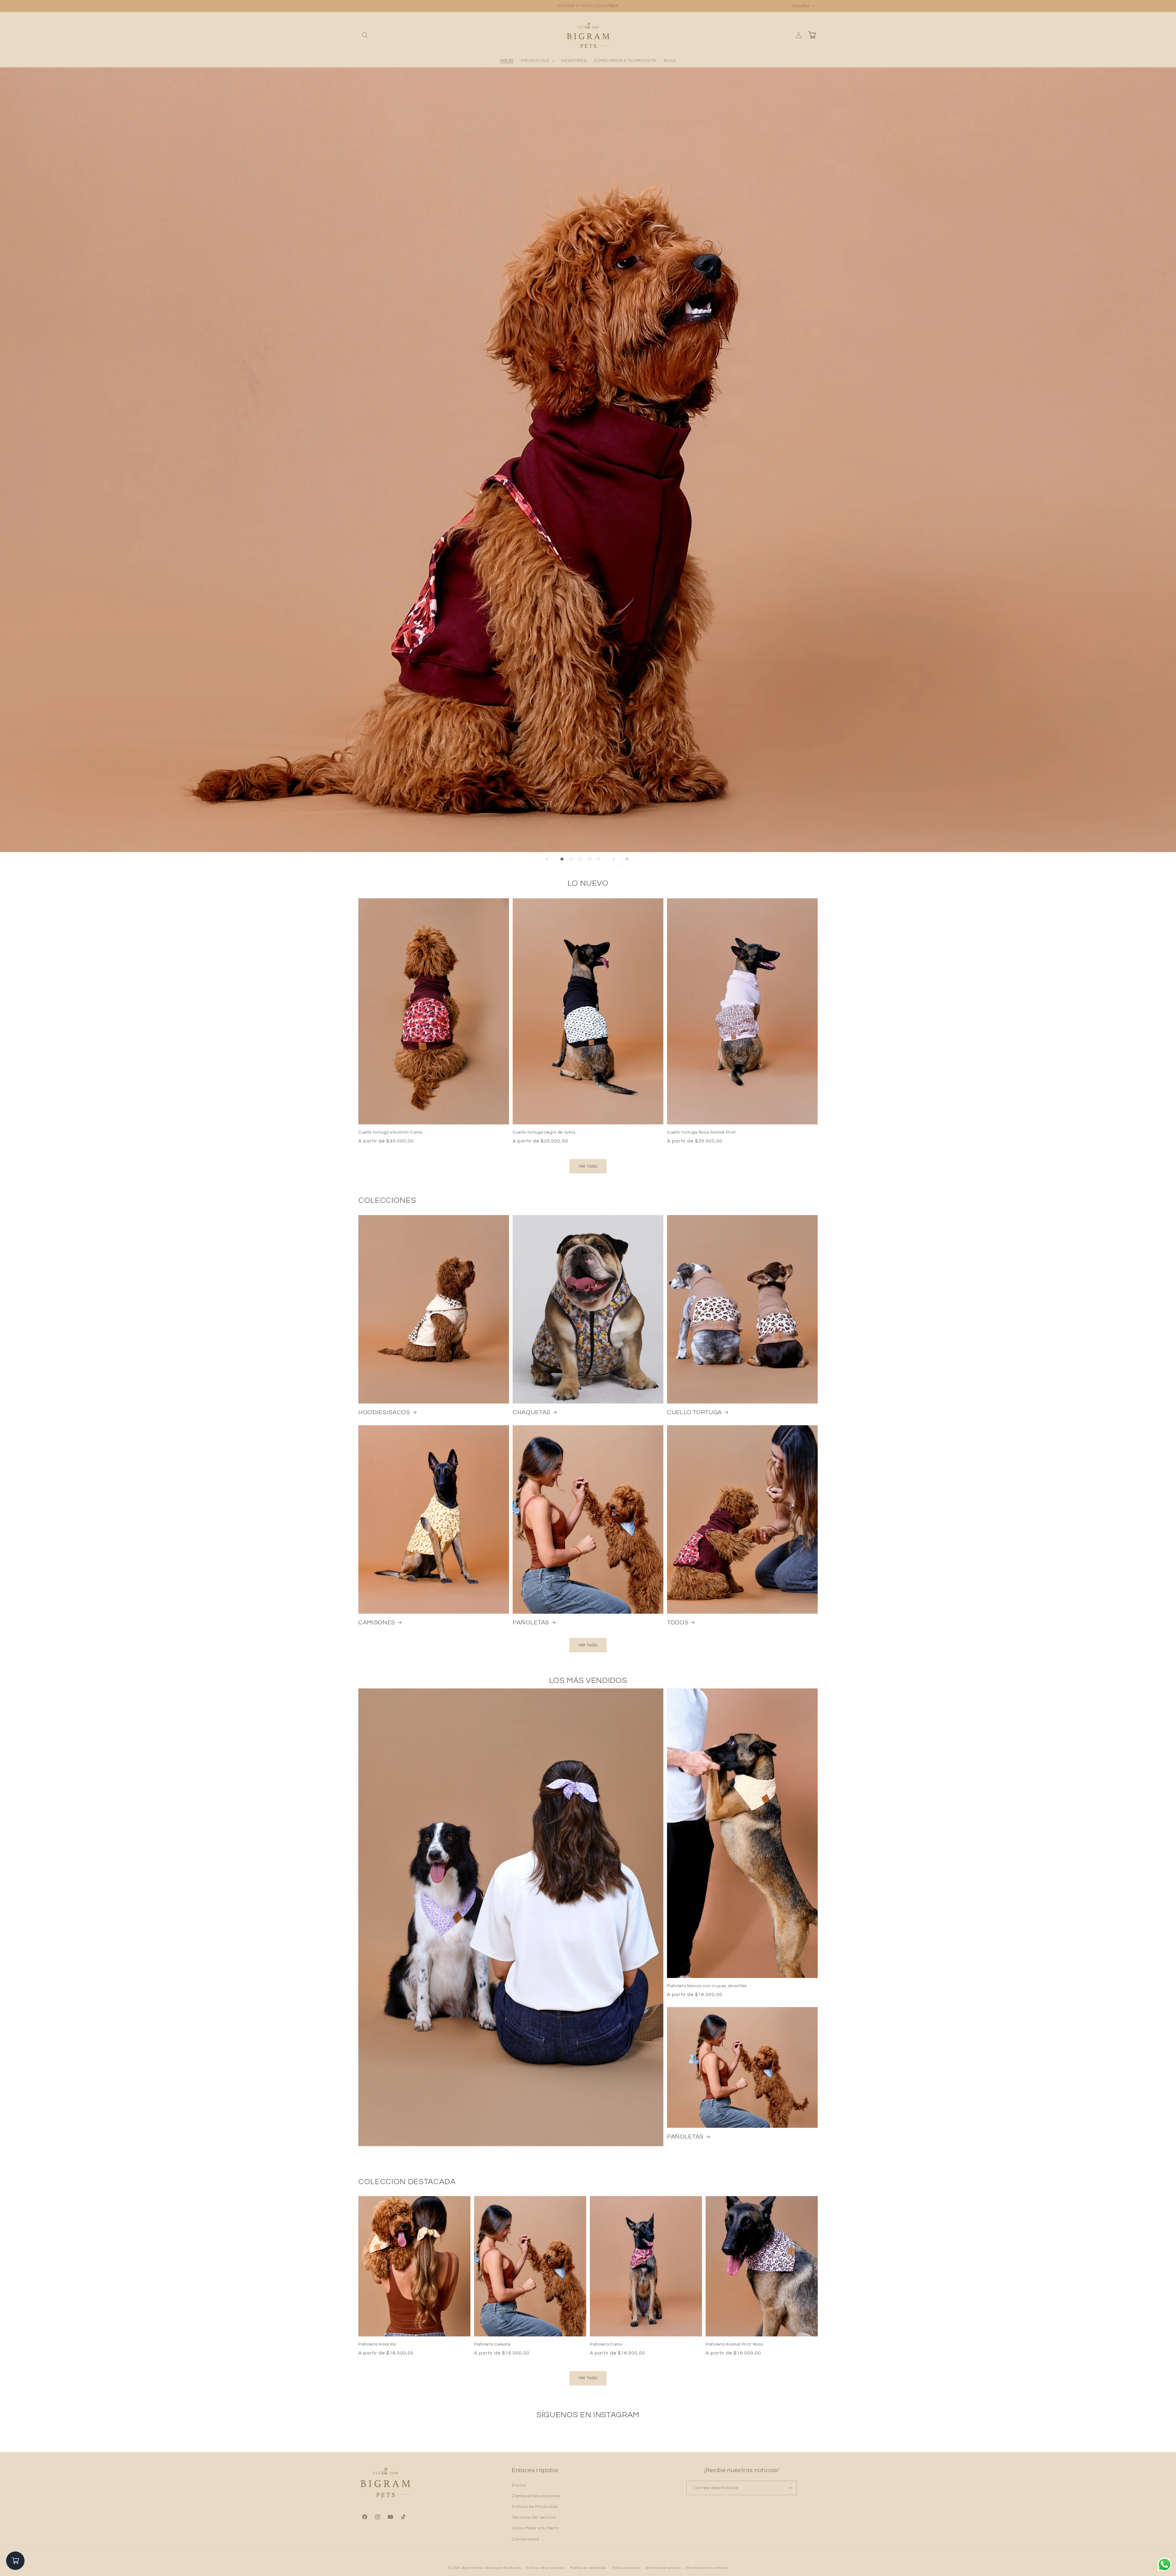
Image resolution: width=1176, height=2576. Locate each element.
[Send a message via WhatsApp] (1165, 2565)
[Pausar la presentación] (629, 859)
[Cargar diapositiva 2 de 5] (571, 859)
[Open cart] (15, 2561)
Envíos (519, 2485)
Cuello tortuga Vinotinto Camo (390, 1132)
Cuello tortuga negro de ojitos (544, 1132)
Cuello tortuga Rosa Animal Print (701, 1132)
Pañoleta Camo (606, 2344)
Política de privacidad (545, 2568)
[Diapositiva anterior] (547, 859)
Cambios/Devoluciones (536, 2496)
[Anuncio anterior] (498, 6)
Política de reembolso (588, 2568)
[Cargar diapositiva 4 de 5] (590, 859)
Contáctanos (526, 2539)
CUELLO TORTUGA (694, 1412)
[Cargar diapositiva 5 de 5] (599, 859)
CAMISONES (377, 1623)
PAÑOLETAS (531, 1623)
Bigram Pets (472, 2568)
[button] (365, 35)
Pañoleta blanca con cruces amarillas (707, 1986)
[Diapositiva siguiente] (614, 859)
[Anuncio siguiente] (678, 6)
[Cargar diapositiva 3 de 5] (580, 859)
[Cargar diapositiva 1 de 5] (562, 859)
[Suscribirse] (790, 2488)
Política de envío (626, 2568)
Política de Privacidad (535, 2507)
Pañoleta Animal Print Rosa (734, 2344)
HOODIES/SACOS (384, 1412)
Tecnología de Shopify (502, 2568)
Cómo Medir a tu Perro (535, 2528)
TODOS (678, 1623)
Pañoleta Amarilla (377, 2344)
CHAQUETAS (531, 1412)
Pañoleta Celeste (492, 2344)
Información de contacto (707, 2568)
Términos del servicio (534, 2517)
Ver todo (588, 1166)
